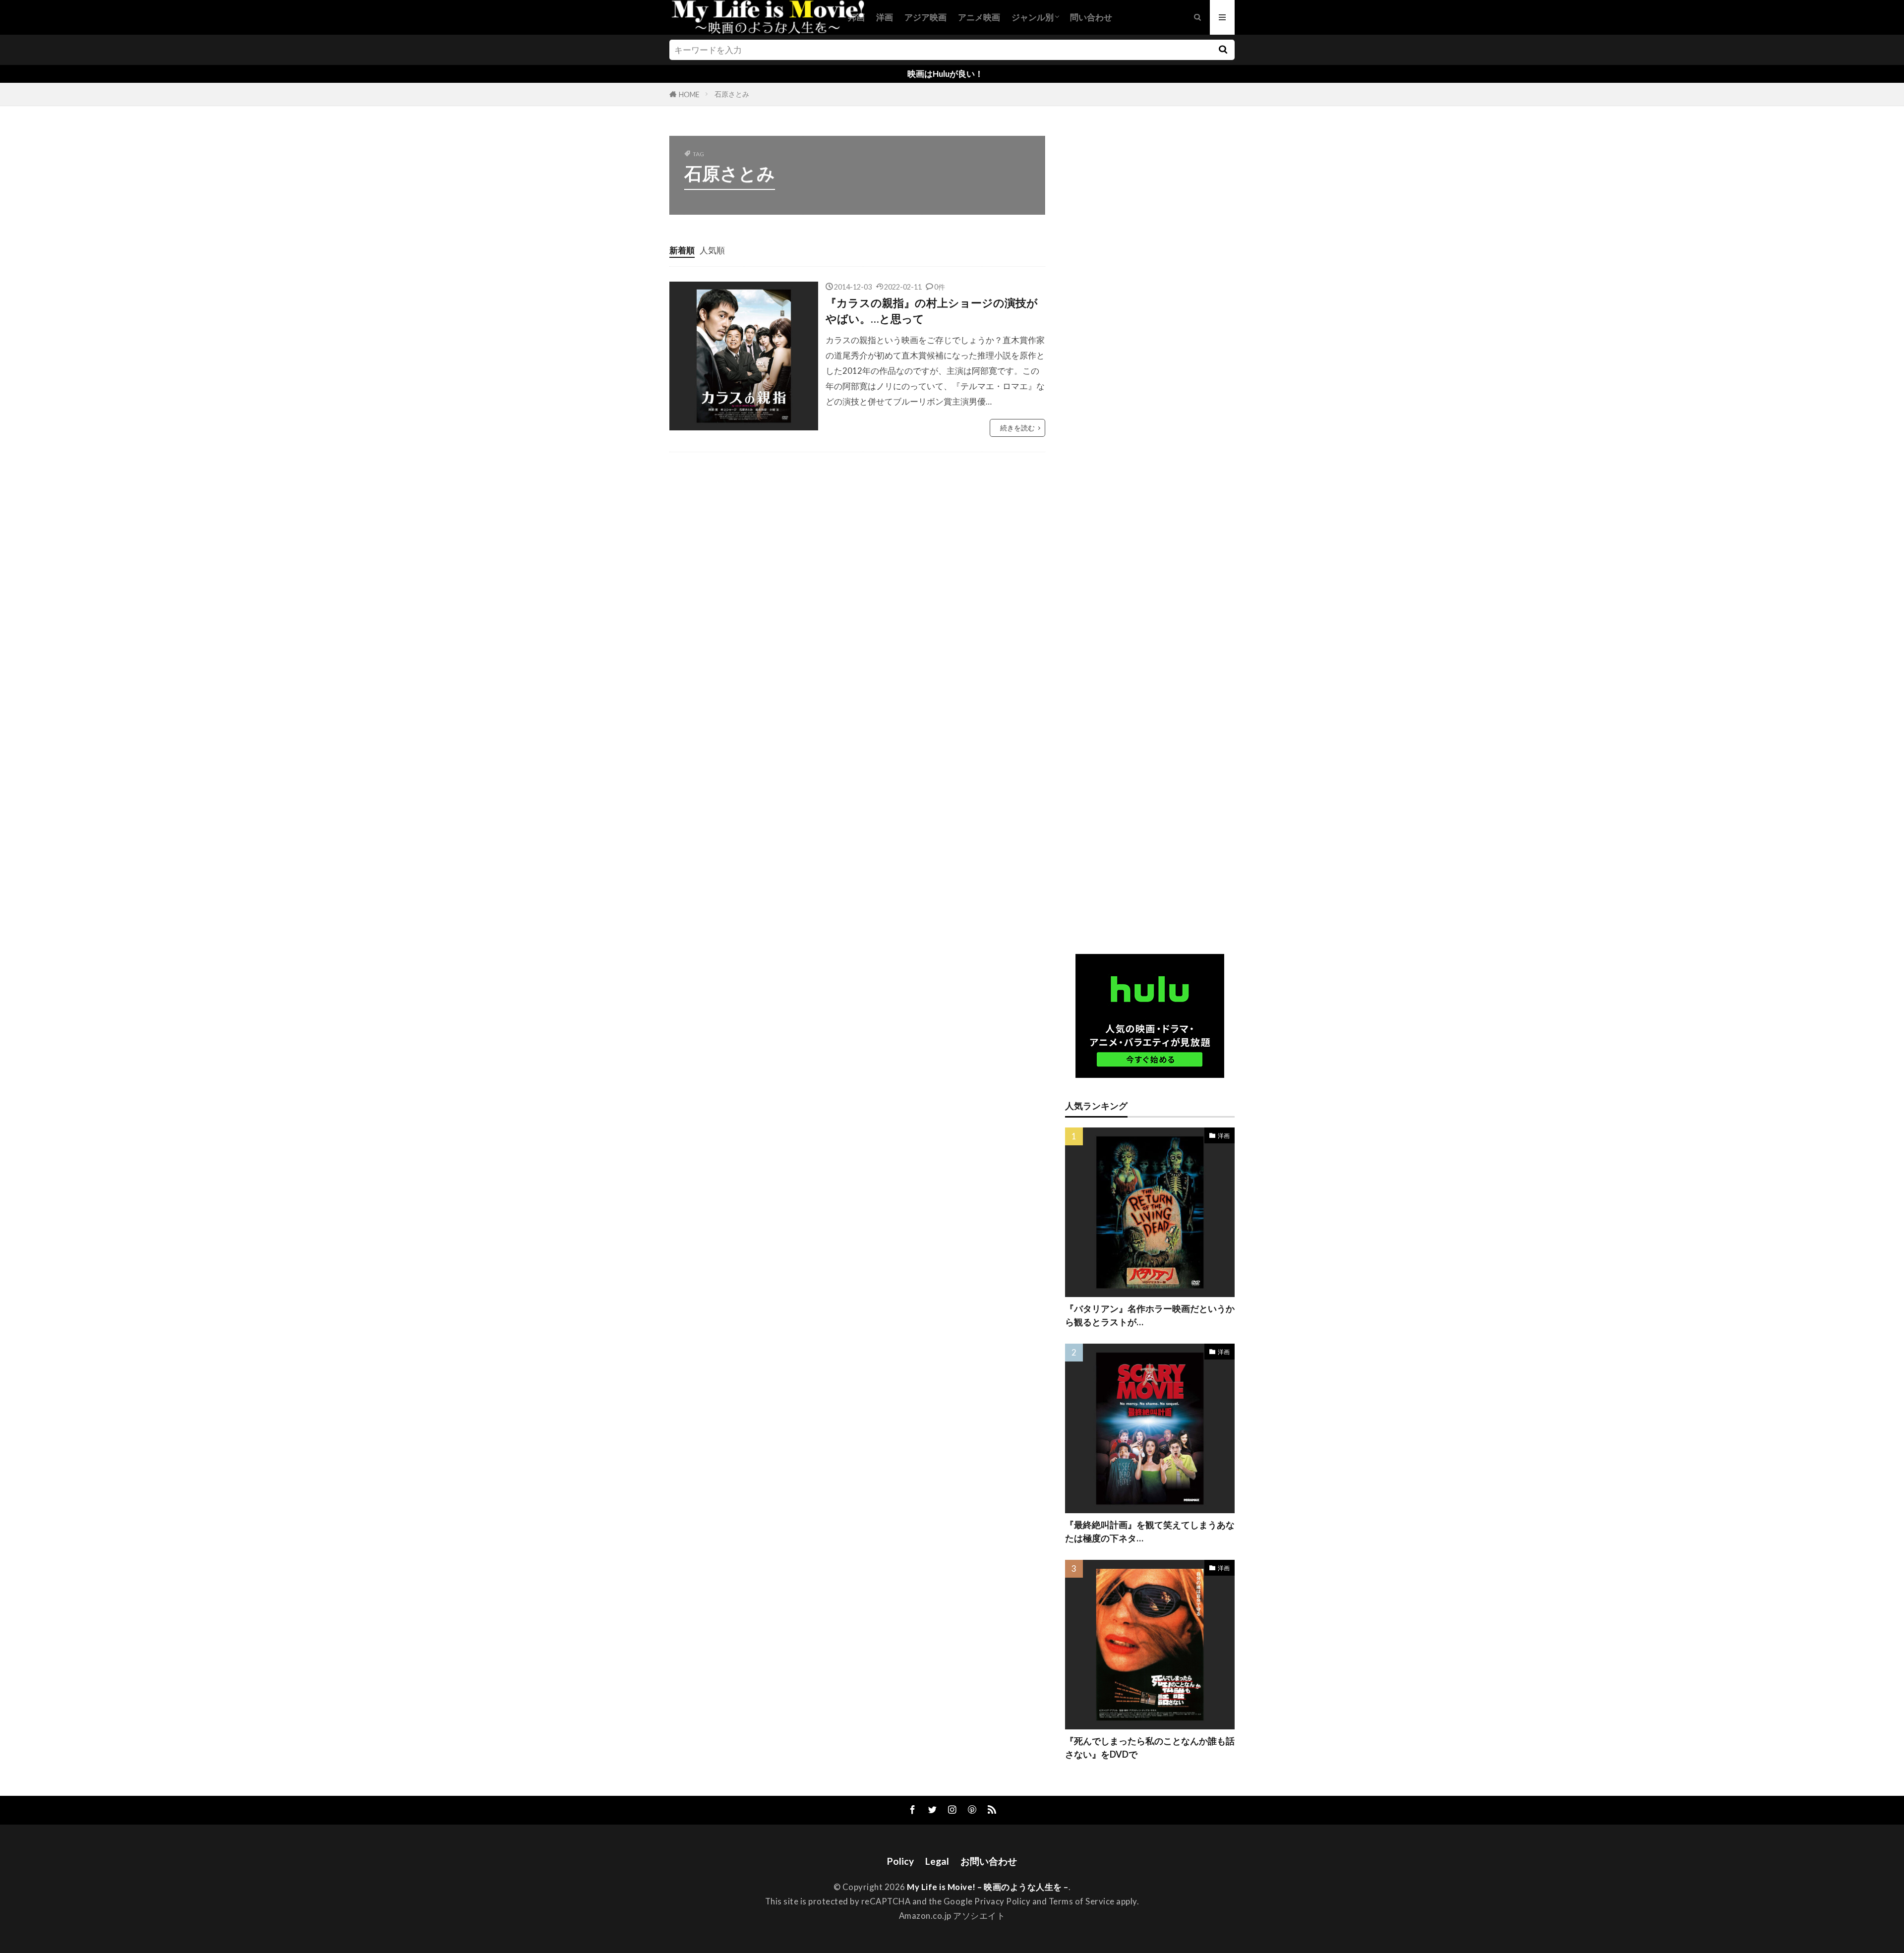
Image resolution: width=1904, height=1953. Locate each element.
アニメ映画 (979, 17)
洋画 (885, 17)
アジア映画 (925, 17)
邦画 (856, 17)
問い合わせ (1091, 17)
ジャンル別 (1033, 17)
